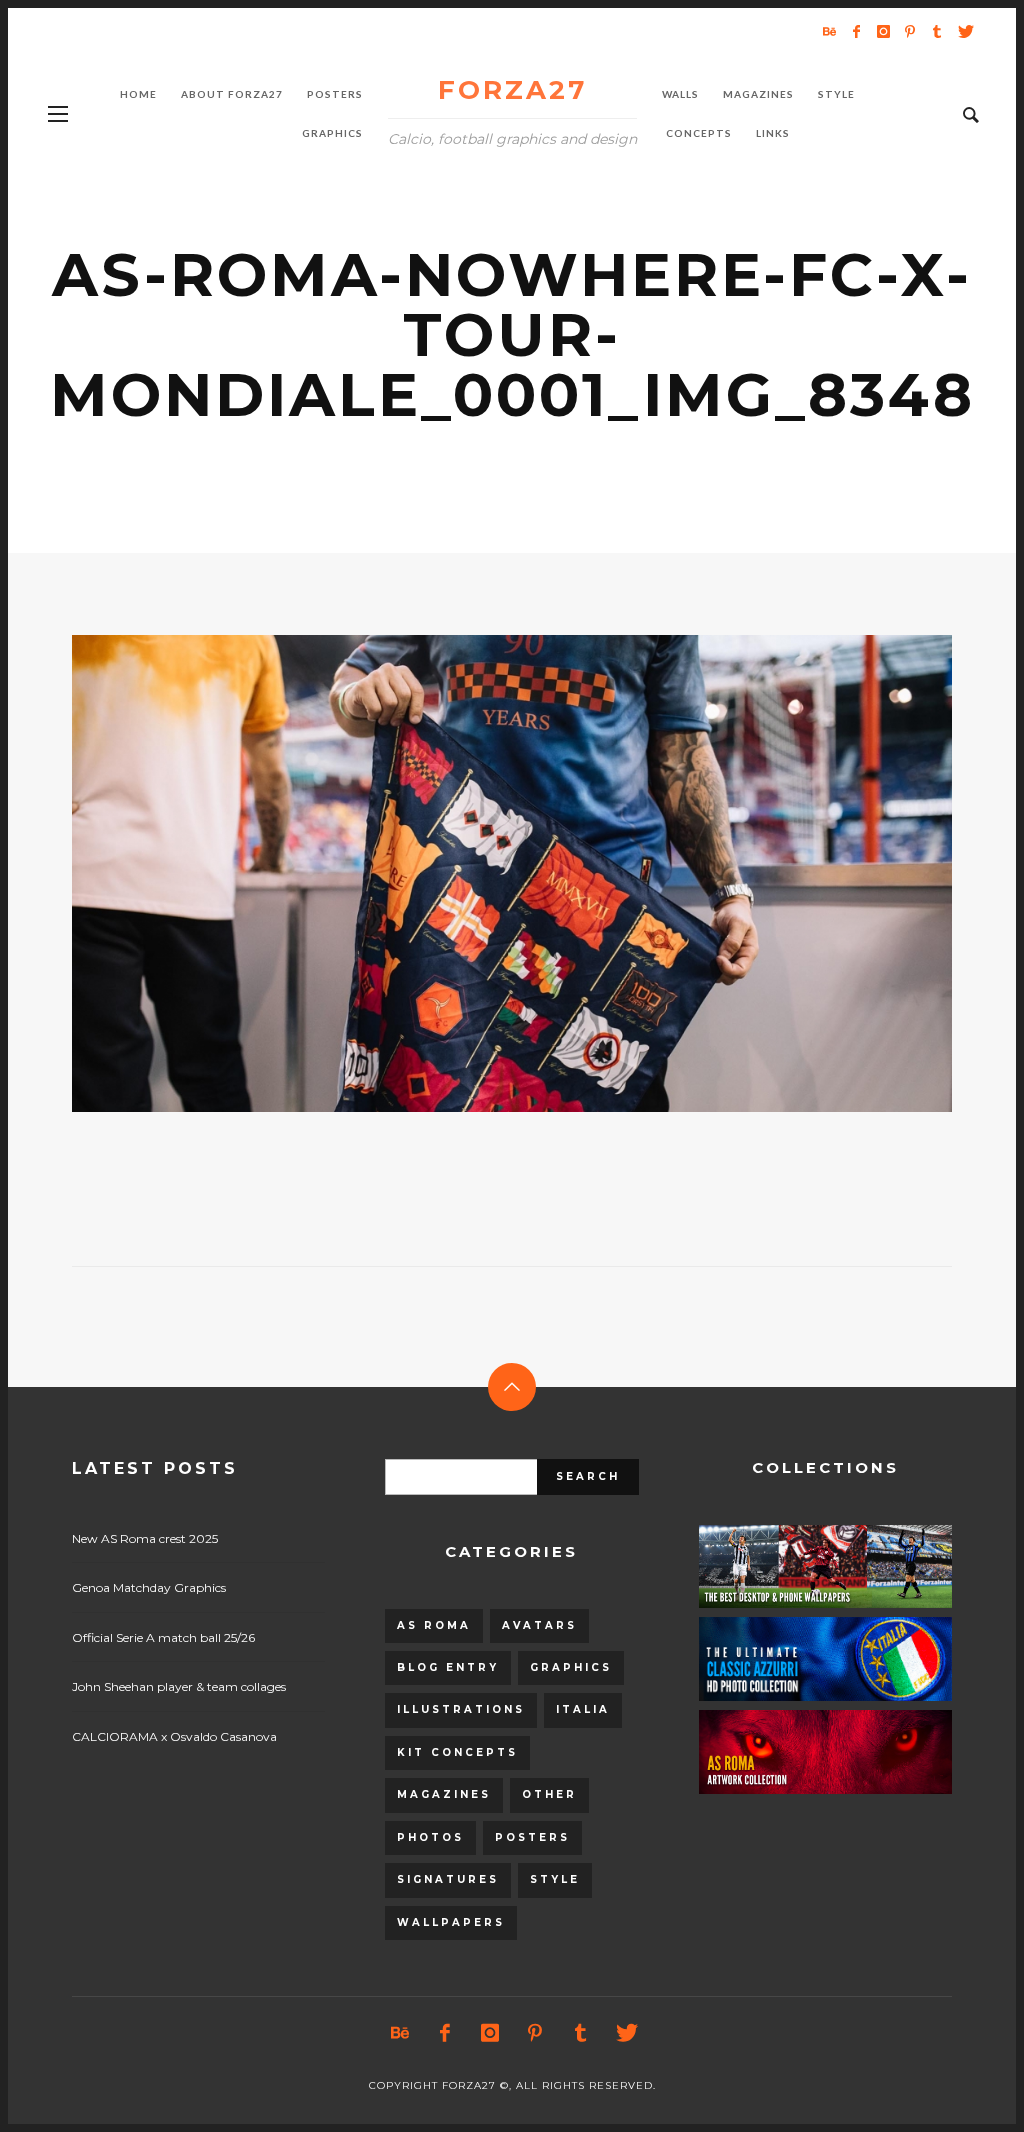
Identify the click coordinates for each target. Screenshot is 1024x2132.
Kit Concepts (457, 1752)
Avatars (539, 1625)
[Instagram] (883, 31)
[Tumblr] (937, 31)
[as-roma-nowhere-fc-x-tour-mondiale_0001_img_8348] (480, 873)
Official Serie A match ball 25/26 (163, 1637)
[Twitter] (964, 31)
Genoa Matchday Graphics (149, 1587)
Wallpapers (451, 1922)
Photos (430, 1837)
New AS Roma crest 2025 (145, 1538)
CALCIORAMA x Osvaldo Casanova (174, 1736)
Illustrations (461, 1709)
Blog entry (448, 1667)
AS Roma (434, 1625)
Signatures (448, 1879)
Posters (532, 1837)
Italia (583, 1709)
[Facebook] (856, 31)
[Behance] (829, 31)
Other (549, 1794)
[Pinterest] (910, 31)
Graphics (571, 1667)
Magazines (444, 1794)
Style (555, 1879)
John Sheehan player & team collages (179, 1686)
